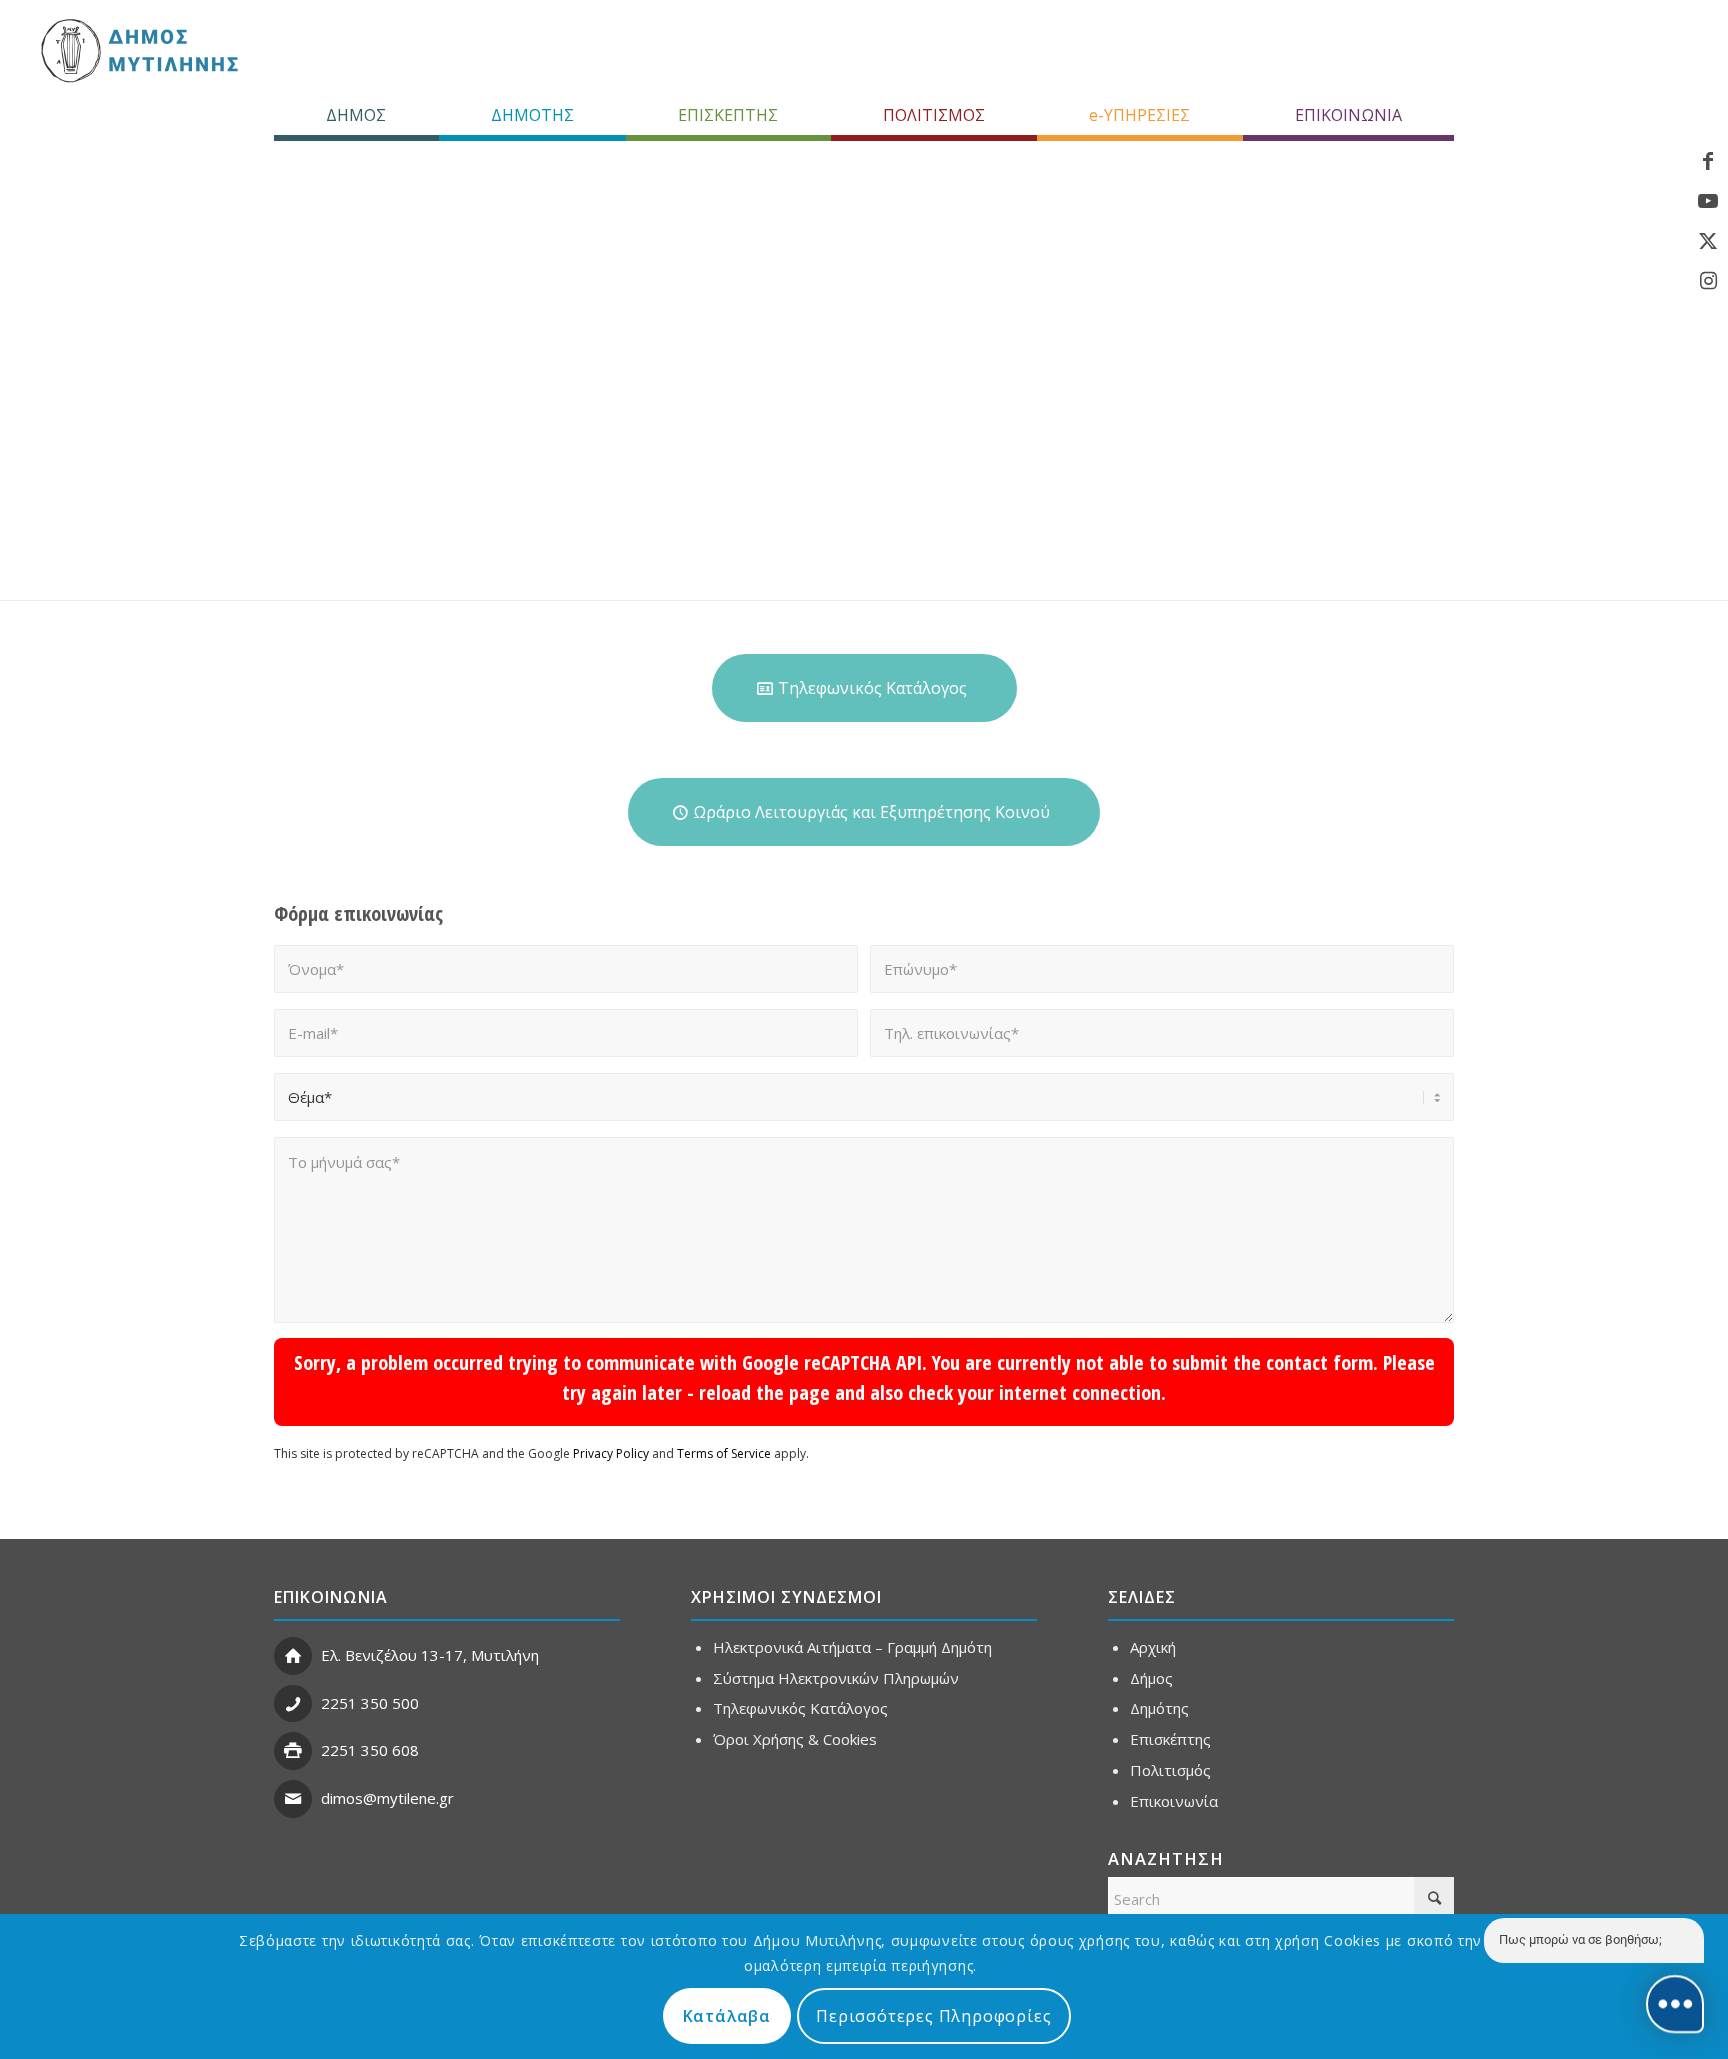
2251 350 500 (370, 1703)
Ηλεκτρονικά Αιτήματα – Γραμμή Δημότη (852, 1647)
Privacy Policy (611, 1453)
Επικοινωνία (1174, 1801)
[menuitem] (356, 115)
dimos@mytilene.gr (387, 1798)
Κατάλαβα (727, 2016)
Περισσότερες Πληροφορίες (933, 2016)
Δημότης (1159, 1708)
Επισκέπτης (1170, 1739)
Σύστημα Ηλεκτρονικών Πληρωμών (836, 1678)
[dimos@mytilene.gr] (293, 1799)
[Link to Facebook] (1708, 161)
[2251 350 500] (293, 1704)
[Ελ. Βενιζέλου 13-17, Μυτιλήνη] (293, 1656)
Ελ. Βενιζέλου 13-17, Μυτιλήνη (430, 1655)
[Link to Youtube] (1708, 201)
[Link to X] (1708, 241)
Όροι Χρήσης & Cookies (795, 1739)
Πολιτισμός (1170, 1770)
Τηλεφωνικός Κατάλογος (800, 1708)
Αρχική (1153, 1647)
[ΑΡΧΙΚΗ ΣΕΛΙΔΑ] (137, 50)
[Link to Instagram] (1708, 281)
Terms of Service (724, 1453)
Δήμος (1151, 1678)
